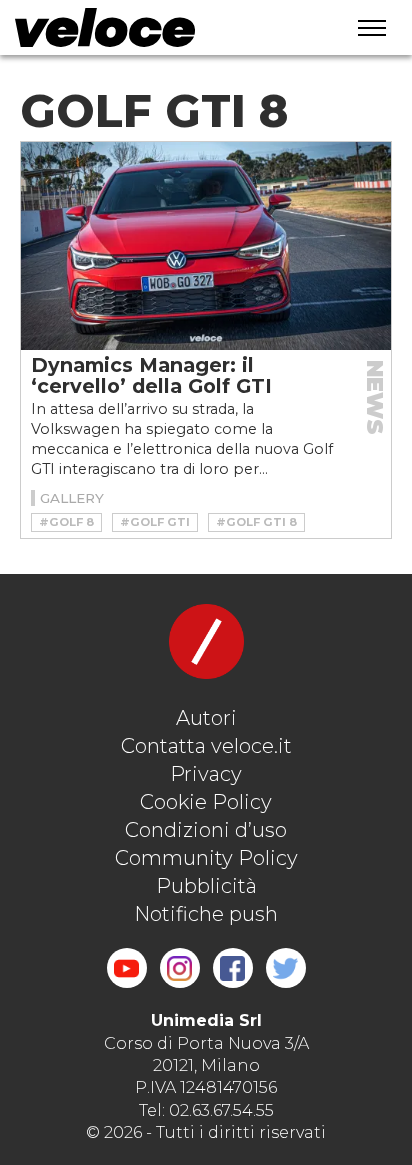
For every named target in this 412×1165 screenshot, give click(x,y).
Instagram (180, 968)
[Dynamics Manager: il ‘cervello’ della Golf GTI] (206, 246)
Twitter (286, 968)
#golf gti (155, 522)
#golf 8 (66, 522)
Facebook (233, 968)
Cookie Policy (206, 802)
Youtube (127, 968)
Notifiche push (206, 914)
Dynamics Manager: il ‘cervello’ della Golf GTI (151, 375)
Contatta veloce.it (206, 746)
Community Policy (206, 858)
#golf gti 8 (256, 522)
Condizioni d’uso (206, 830)
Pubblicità (206, 886)
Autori (206, 718)
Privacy (206, 774)
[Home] (159, 27)
